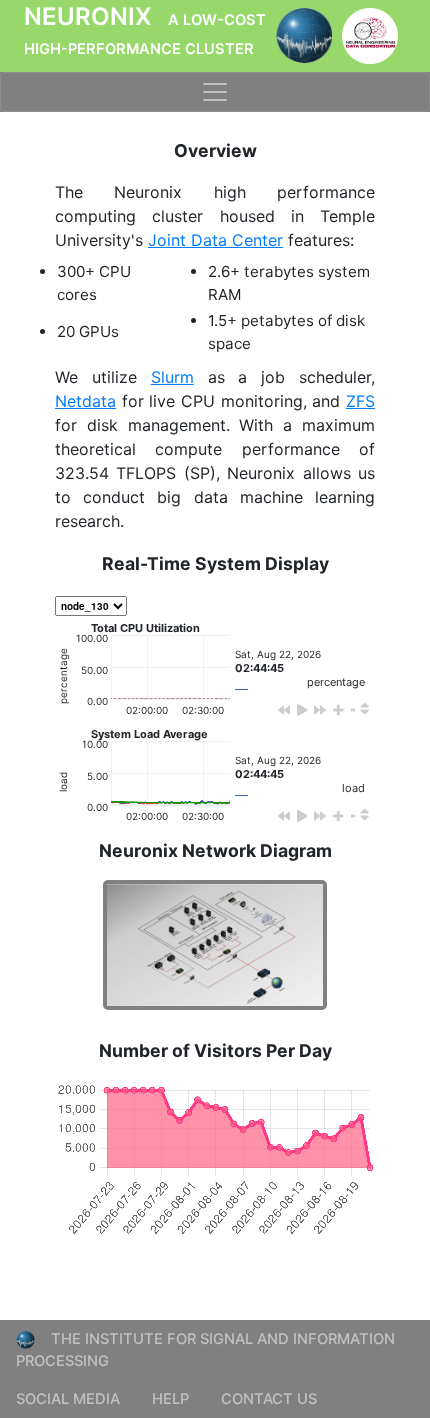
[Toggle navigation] (215, 92)
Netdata (85, 401)
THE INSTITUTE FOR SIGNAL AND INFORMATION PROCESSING (205, 1350)
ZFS (360, 401)
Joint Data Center (215, 240)
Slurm (172, 377)
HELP (170, 1399)
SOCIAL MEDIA (68, 1399)
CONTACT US (269, 1399)
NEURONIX (145, 30)
